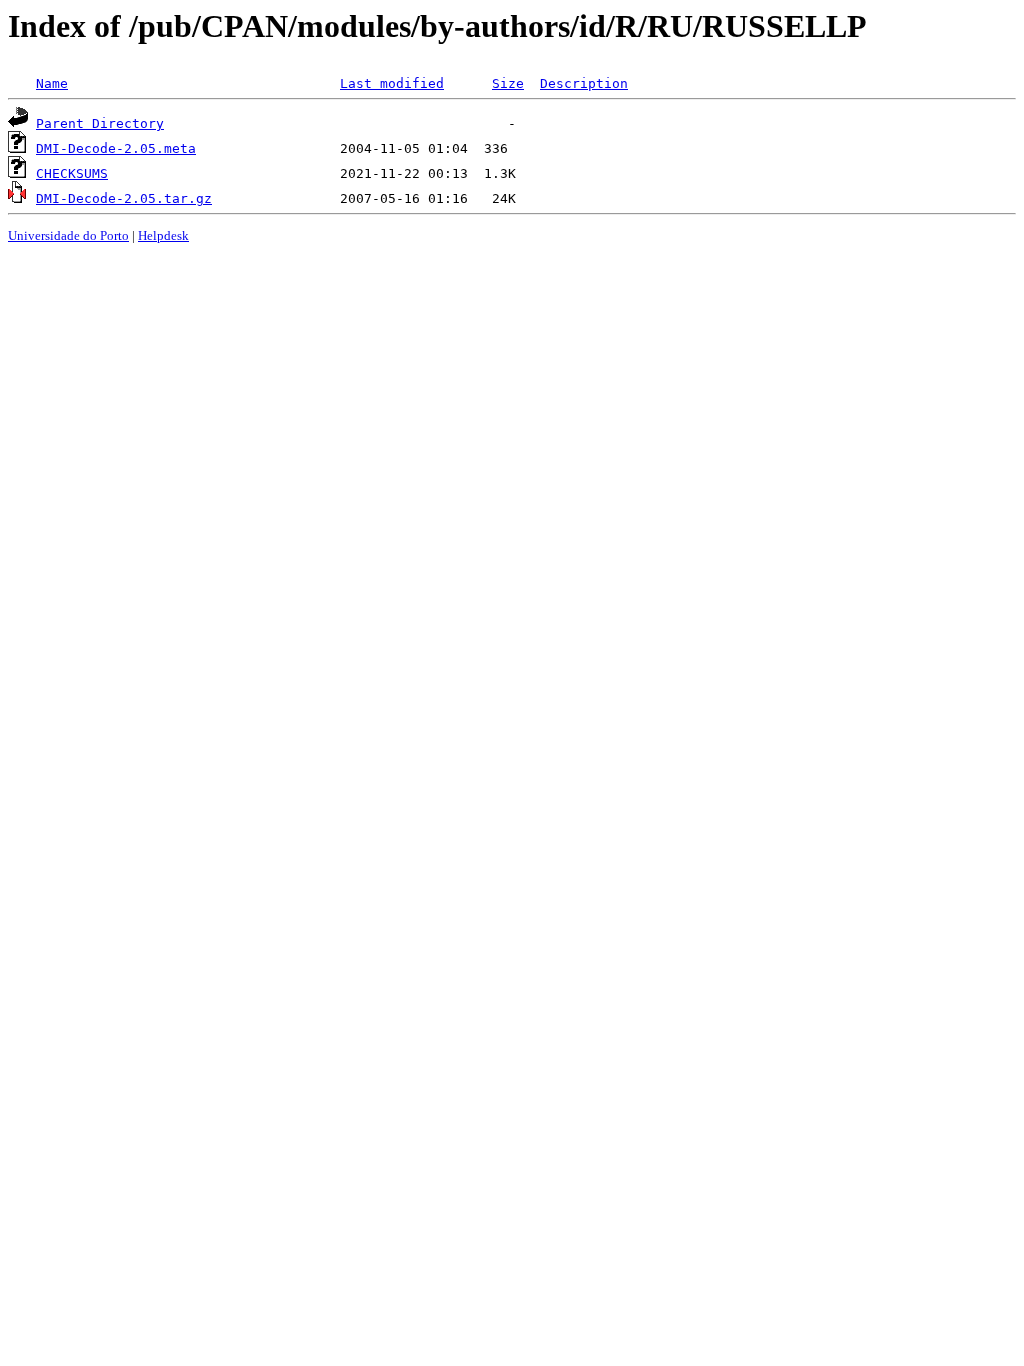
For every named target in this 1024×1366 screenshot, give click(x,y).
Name (52, 83)
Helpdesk (163, 235)
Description (584, 83)
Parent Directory (100, 123)
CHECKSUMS (72, 173)
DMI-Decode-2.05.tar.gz (124, 198)
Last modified (392, 83)
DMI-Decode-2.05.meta (116, 148)
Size (508, 83)
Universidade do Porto (68, 235)
